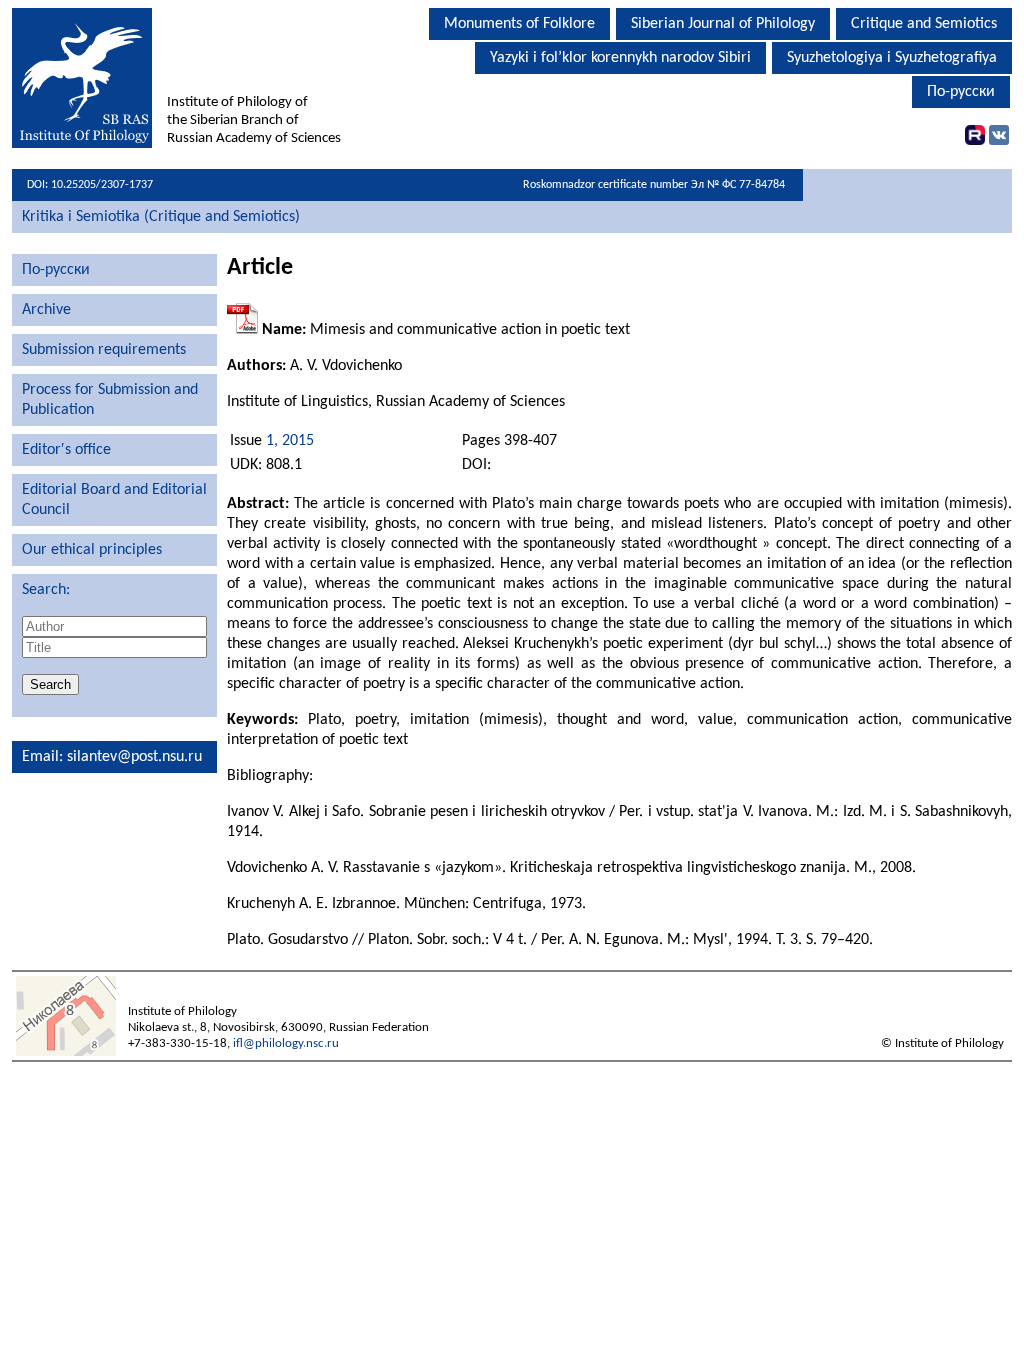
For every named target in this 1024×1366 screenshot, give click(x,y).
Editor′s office (66, 450)
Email (40, 757)
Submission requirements (104, 350)
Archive (46, 310)
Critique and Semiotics (924, 24)
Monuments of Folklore (519, 24)
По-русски (961, 92)
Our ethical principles (92, 550)
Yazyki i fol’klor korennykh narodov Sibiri (620, 58)
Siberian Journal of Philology (723, 24)
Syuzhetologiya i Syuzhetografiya (892, 58)
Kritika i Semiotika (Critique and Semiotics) (161, 217)
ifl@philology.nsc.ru (286, 1043)
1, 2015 (290, 441)
